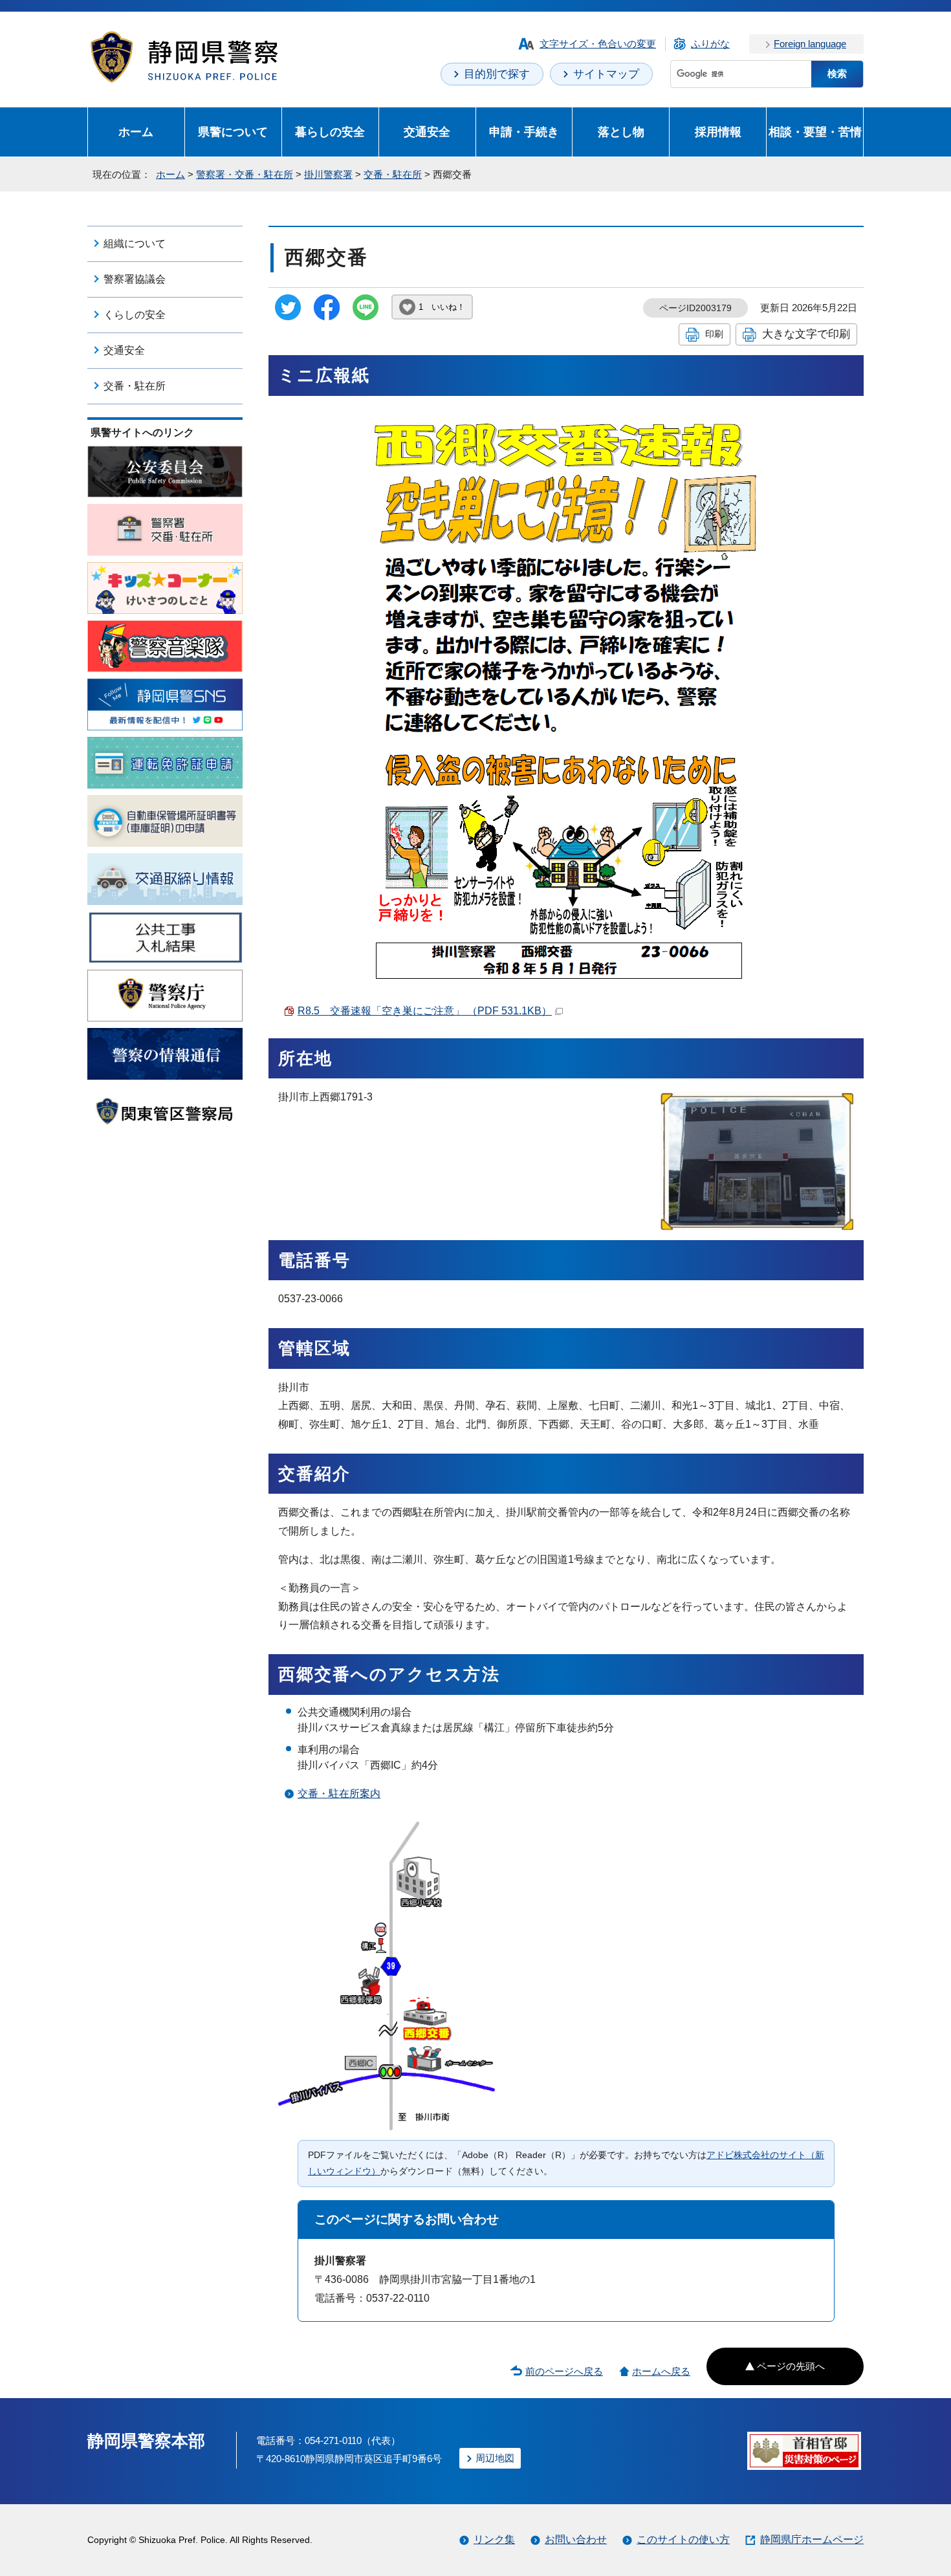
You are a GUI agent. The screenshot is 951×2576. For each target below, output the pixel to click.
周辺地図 (495, 2458)
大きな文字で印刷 (806, 334)
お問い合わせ (576, 2539)
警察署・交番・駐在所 (245, 174)
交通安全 (427, 132)
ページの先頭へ (791, 2366)
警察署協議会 (135, 279)
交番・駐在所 (393, 174)
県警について (233, 132)
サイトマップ (606, 74)
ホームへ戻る (661, 2371)
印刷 (714, 334)
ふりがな (710, 44)
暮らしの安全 (330, 132)
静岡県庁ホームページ (812, 2539)
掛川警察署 (328, 174)
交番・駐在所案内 (339, 1794)
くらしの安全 (135, 315)
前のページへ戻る (564, 2371)
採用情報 (718, 132)
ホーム (136, 132)
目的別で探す (497, 74)
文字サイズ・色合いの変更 (598, 44)
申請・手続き (524, 132)
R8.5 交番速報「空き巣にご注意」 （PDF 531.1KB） (425, 1011)
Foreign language (810, 44)
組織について (135, 244)
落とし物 (621, 132)
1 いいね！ (442, 307)
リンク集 (494, 2539)
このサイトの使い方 (683, 2539)
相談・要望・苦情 (815, 132)
